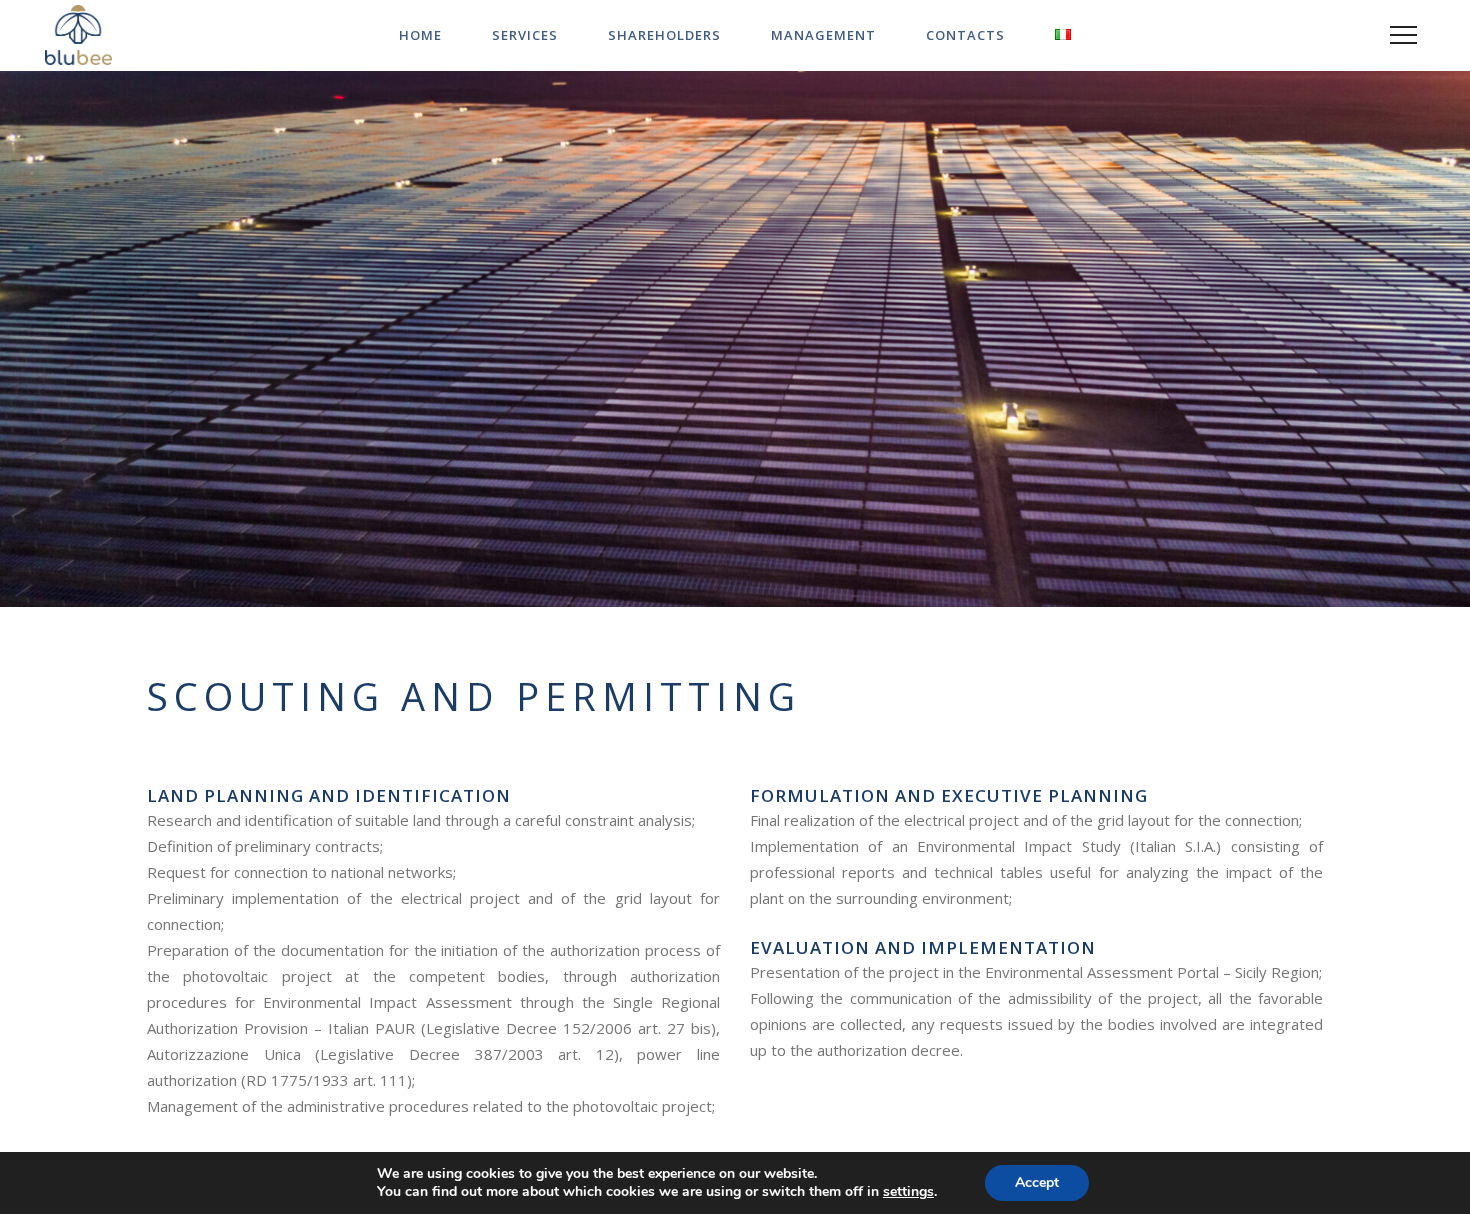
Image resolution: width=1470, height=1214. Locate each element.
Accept (1037, 1182)
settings (908, 1192)
